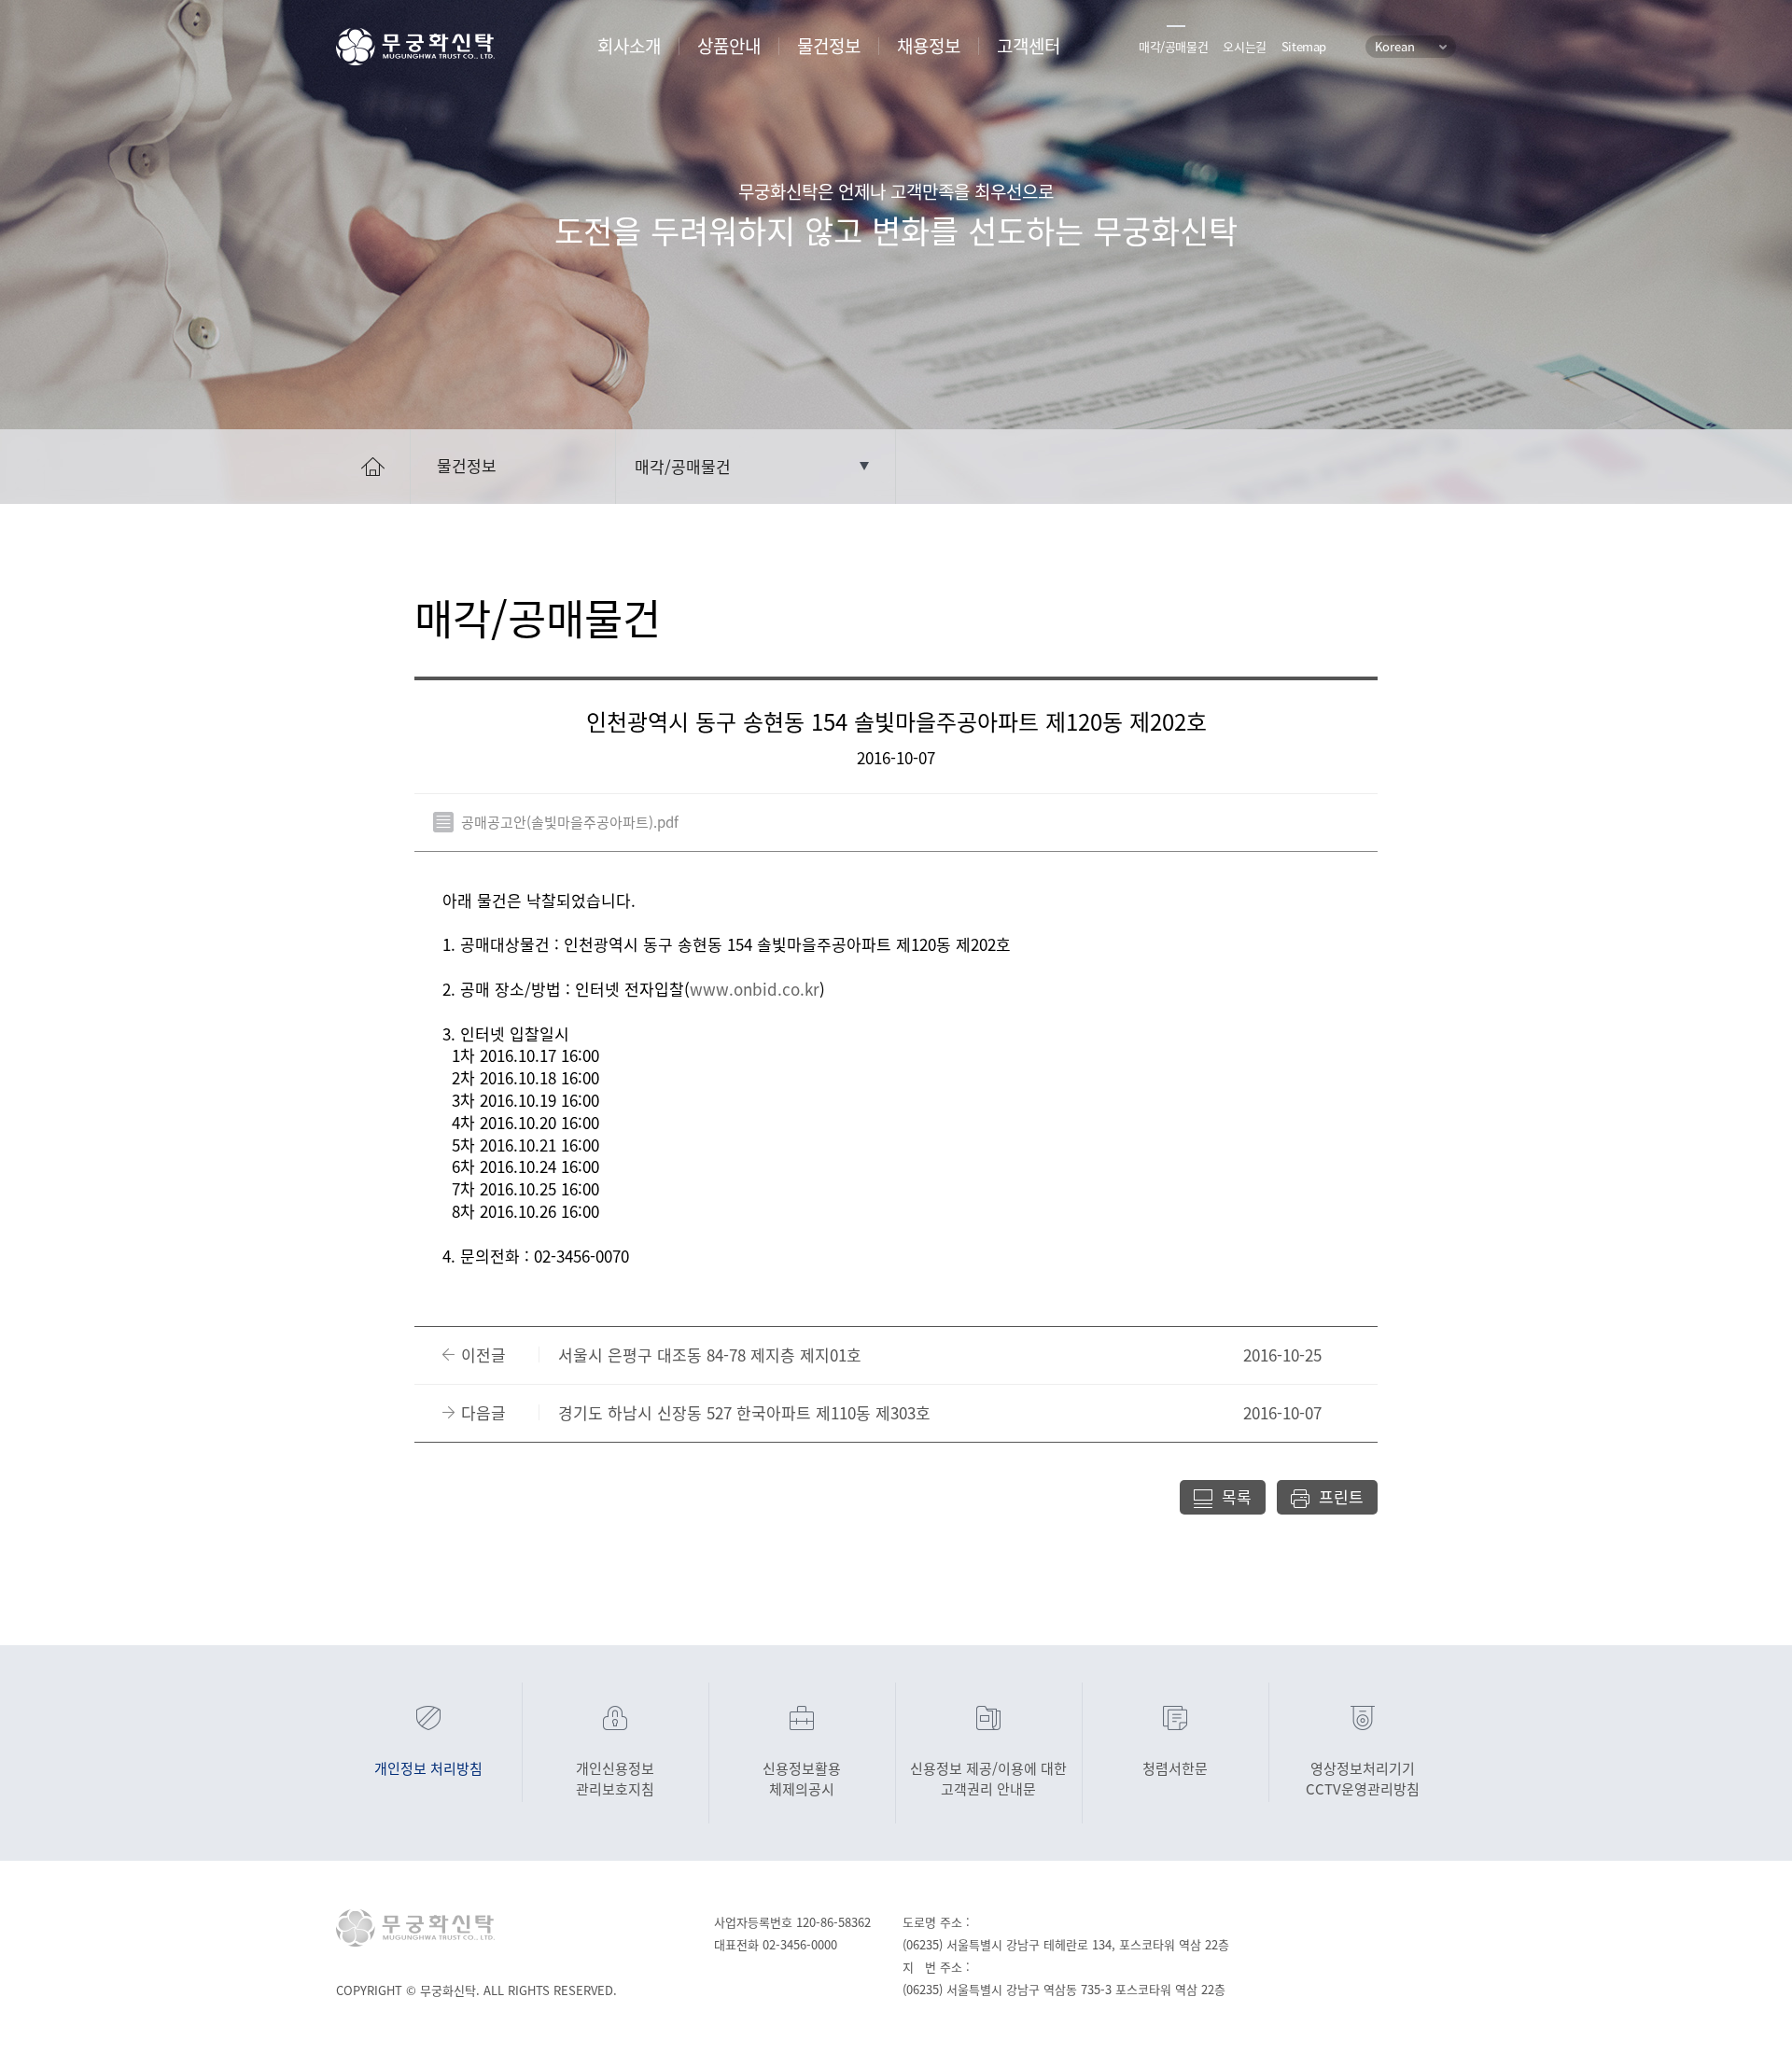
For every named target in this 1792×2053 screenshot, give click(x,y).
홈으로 (372, 465)
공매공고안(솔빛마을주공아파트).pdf (570, 822)
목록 (1237, 1496)
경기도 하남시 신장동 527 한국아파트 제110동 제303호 (744, 1413)
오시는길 (1244, 46)
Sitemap (1304, 46)
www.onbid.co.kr (755, 989)
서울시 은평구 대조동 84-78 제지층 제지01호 (710, 1355)
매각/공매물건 (1173, 46)
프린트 (1341, 1496)
